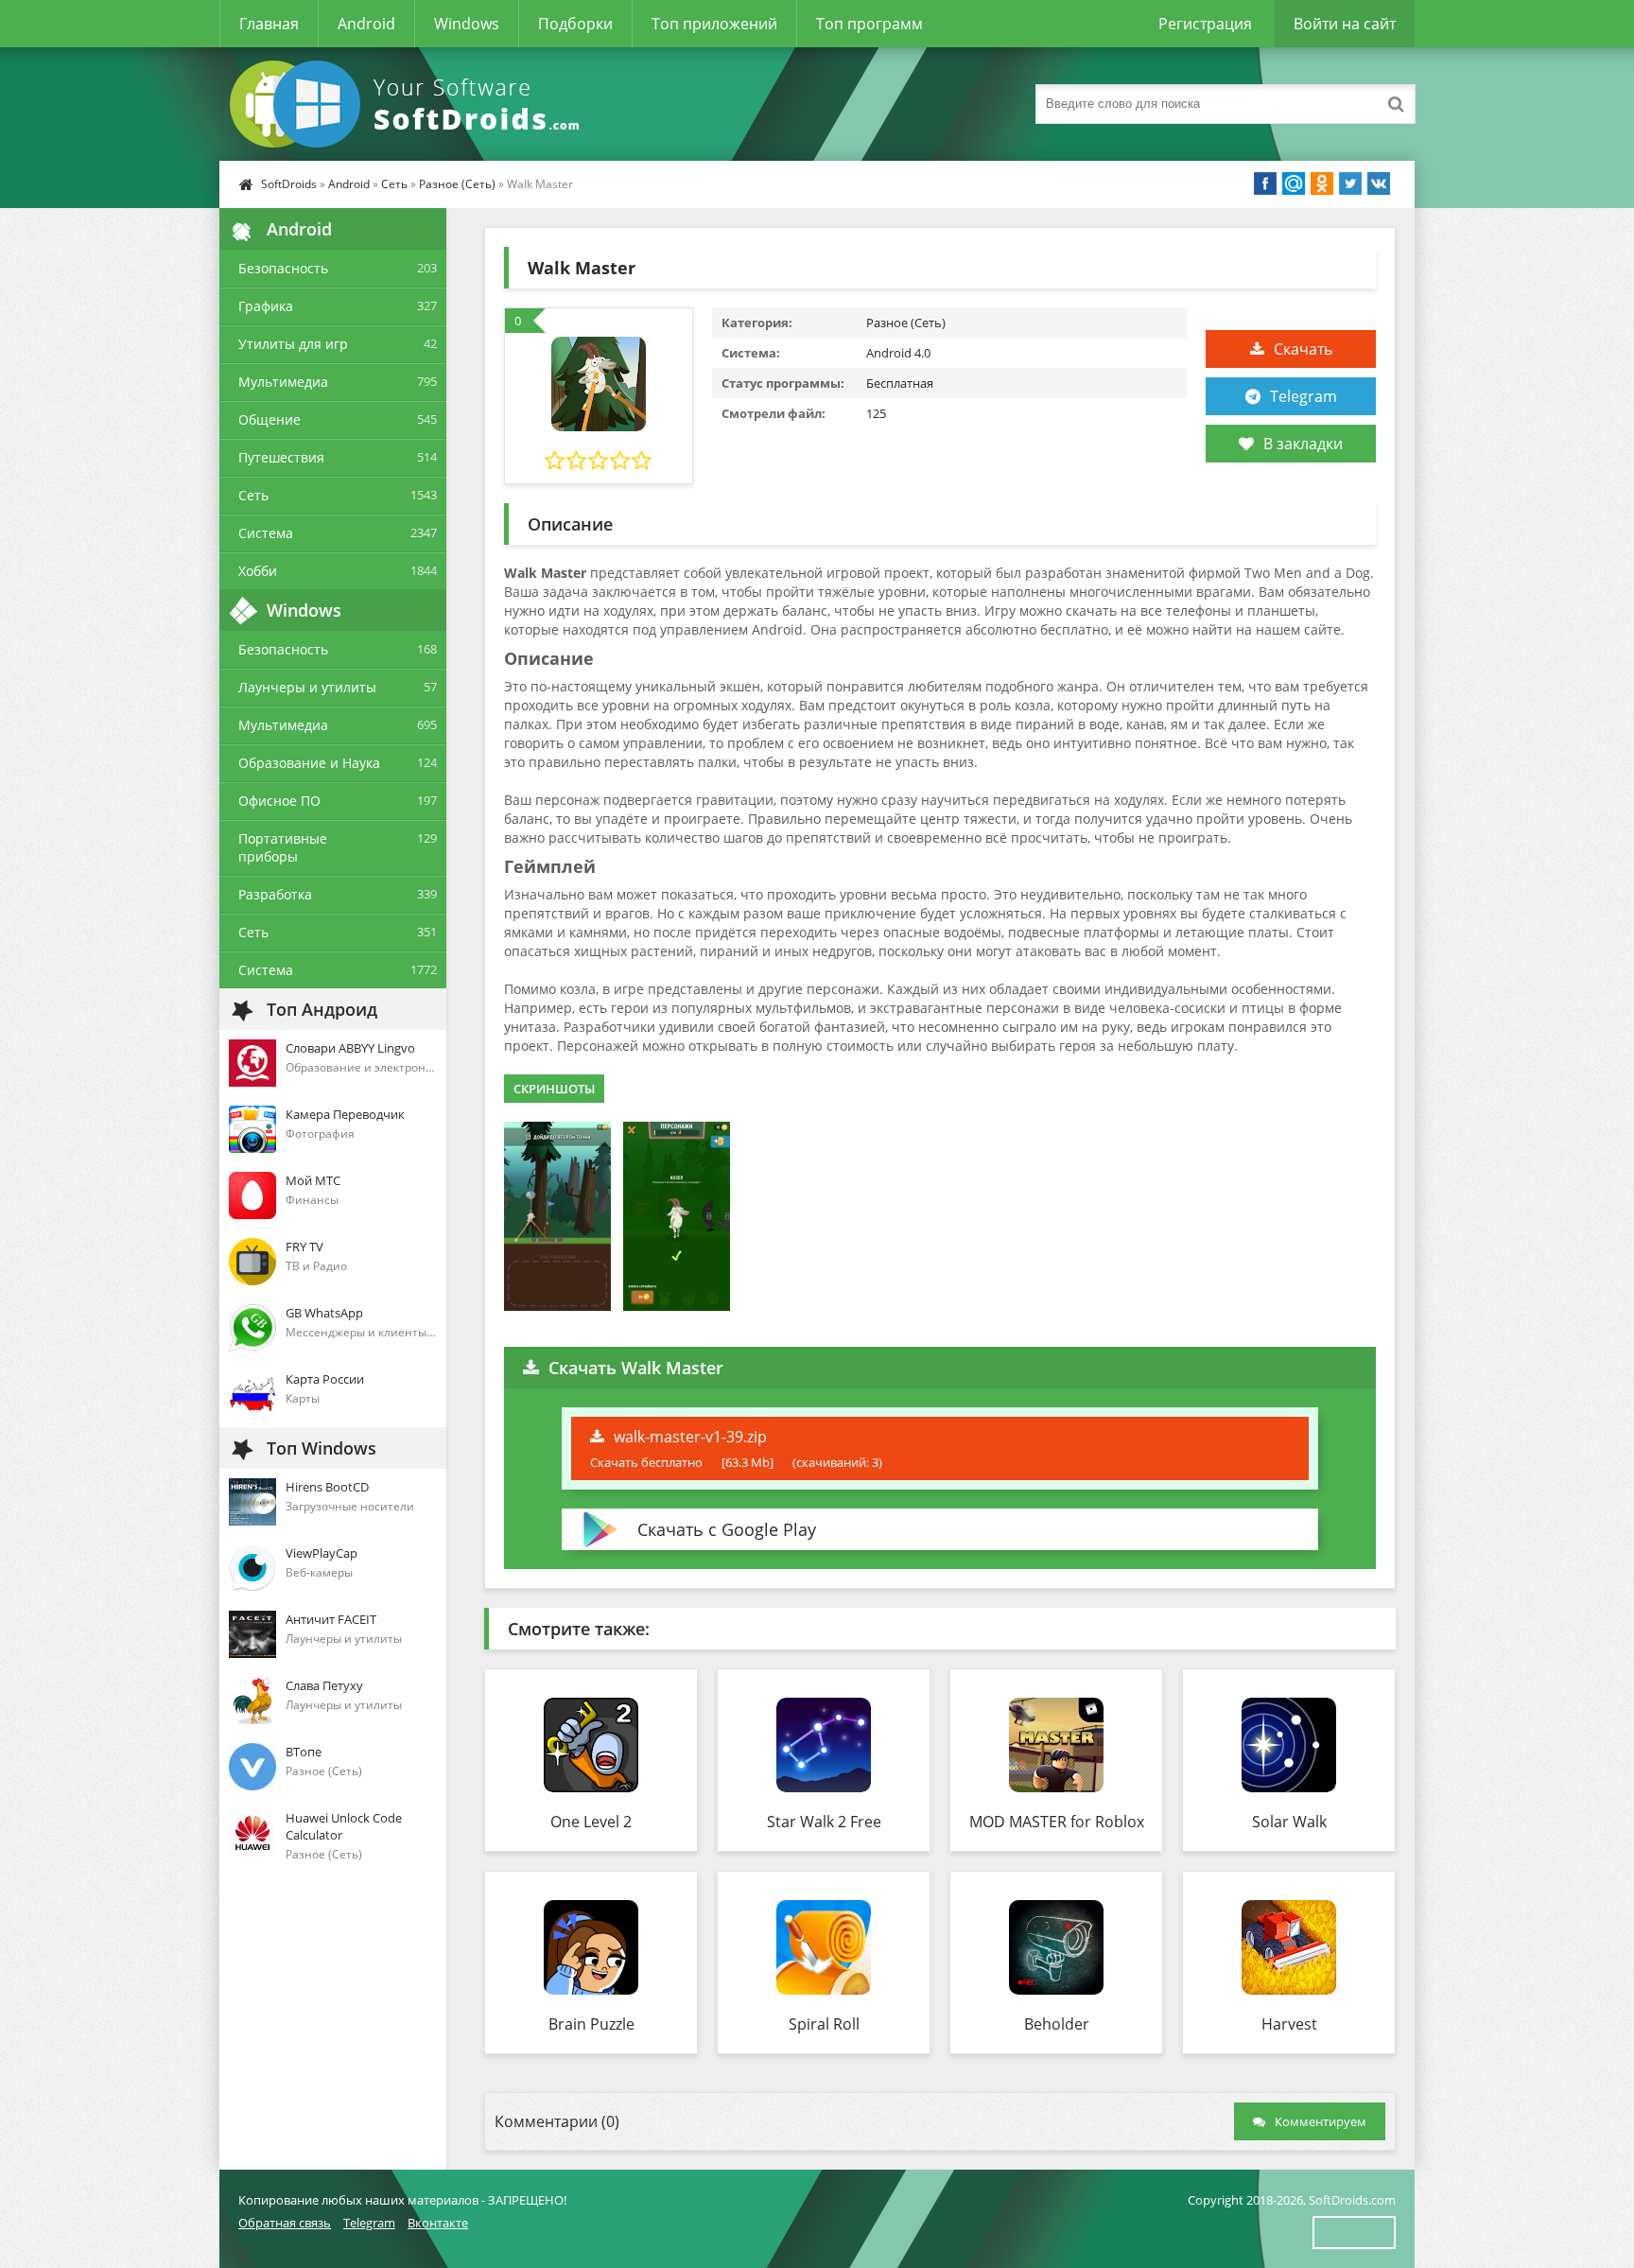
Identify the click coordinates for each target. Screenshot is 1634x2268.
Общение (269, 419)
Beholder (1057, 2024)
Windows (467, 24)
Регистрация (1205, 24)
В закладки (1303, 444)
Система (266, 533)
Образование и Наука (309, 763)
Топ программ (869, 24)
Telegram (1304, 396)
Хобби (258, 571)
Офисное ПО (279, 801)
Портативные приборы (283, 847)
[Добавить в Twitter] (1350, 183)
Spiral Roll (824, 2024)
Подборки (575, 24)
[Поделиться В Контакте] (1379, 183)
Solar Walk (1289, 1822)
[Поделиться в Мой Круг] (1294, 183)
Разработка (275, 894)
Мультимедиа (283, 382)
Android (366, 24)
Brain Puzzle (591, 2024)
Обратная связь (285, 2223)
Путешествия (281, 457)
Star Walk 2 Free (824, 1822)
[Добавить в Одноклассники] (1322, 183)
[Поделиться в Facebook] (1265, 183)
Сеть (394, 184)
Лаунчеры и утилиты (307, 687)
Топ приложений (714, 24)
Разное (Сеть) (457, 184)
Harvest (1289, 2024)
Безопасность (283, 268)
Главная (269, 24)
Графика (266, 306)
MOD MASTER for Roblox (1057, 1822)
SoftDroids (289, 184)
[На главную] (408, 104)
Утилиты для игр (293, 344)
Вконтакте (438, 2223)
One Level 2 (591, 1822)
